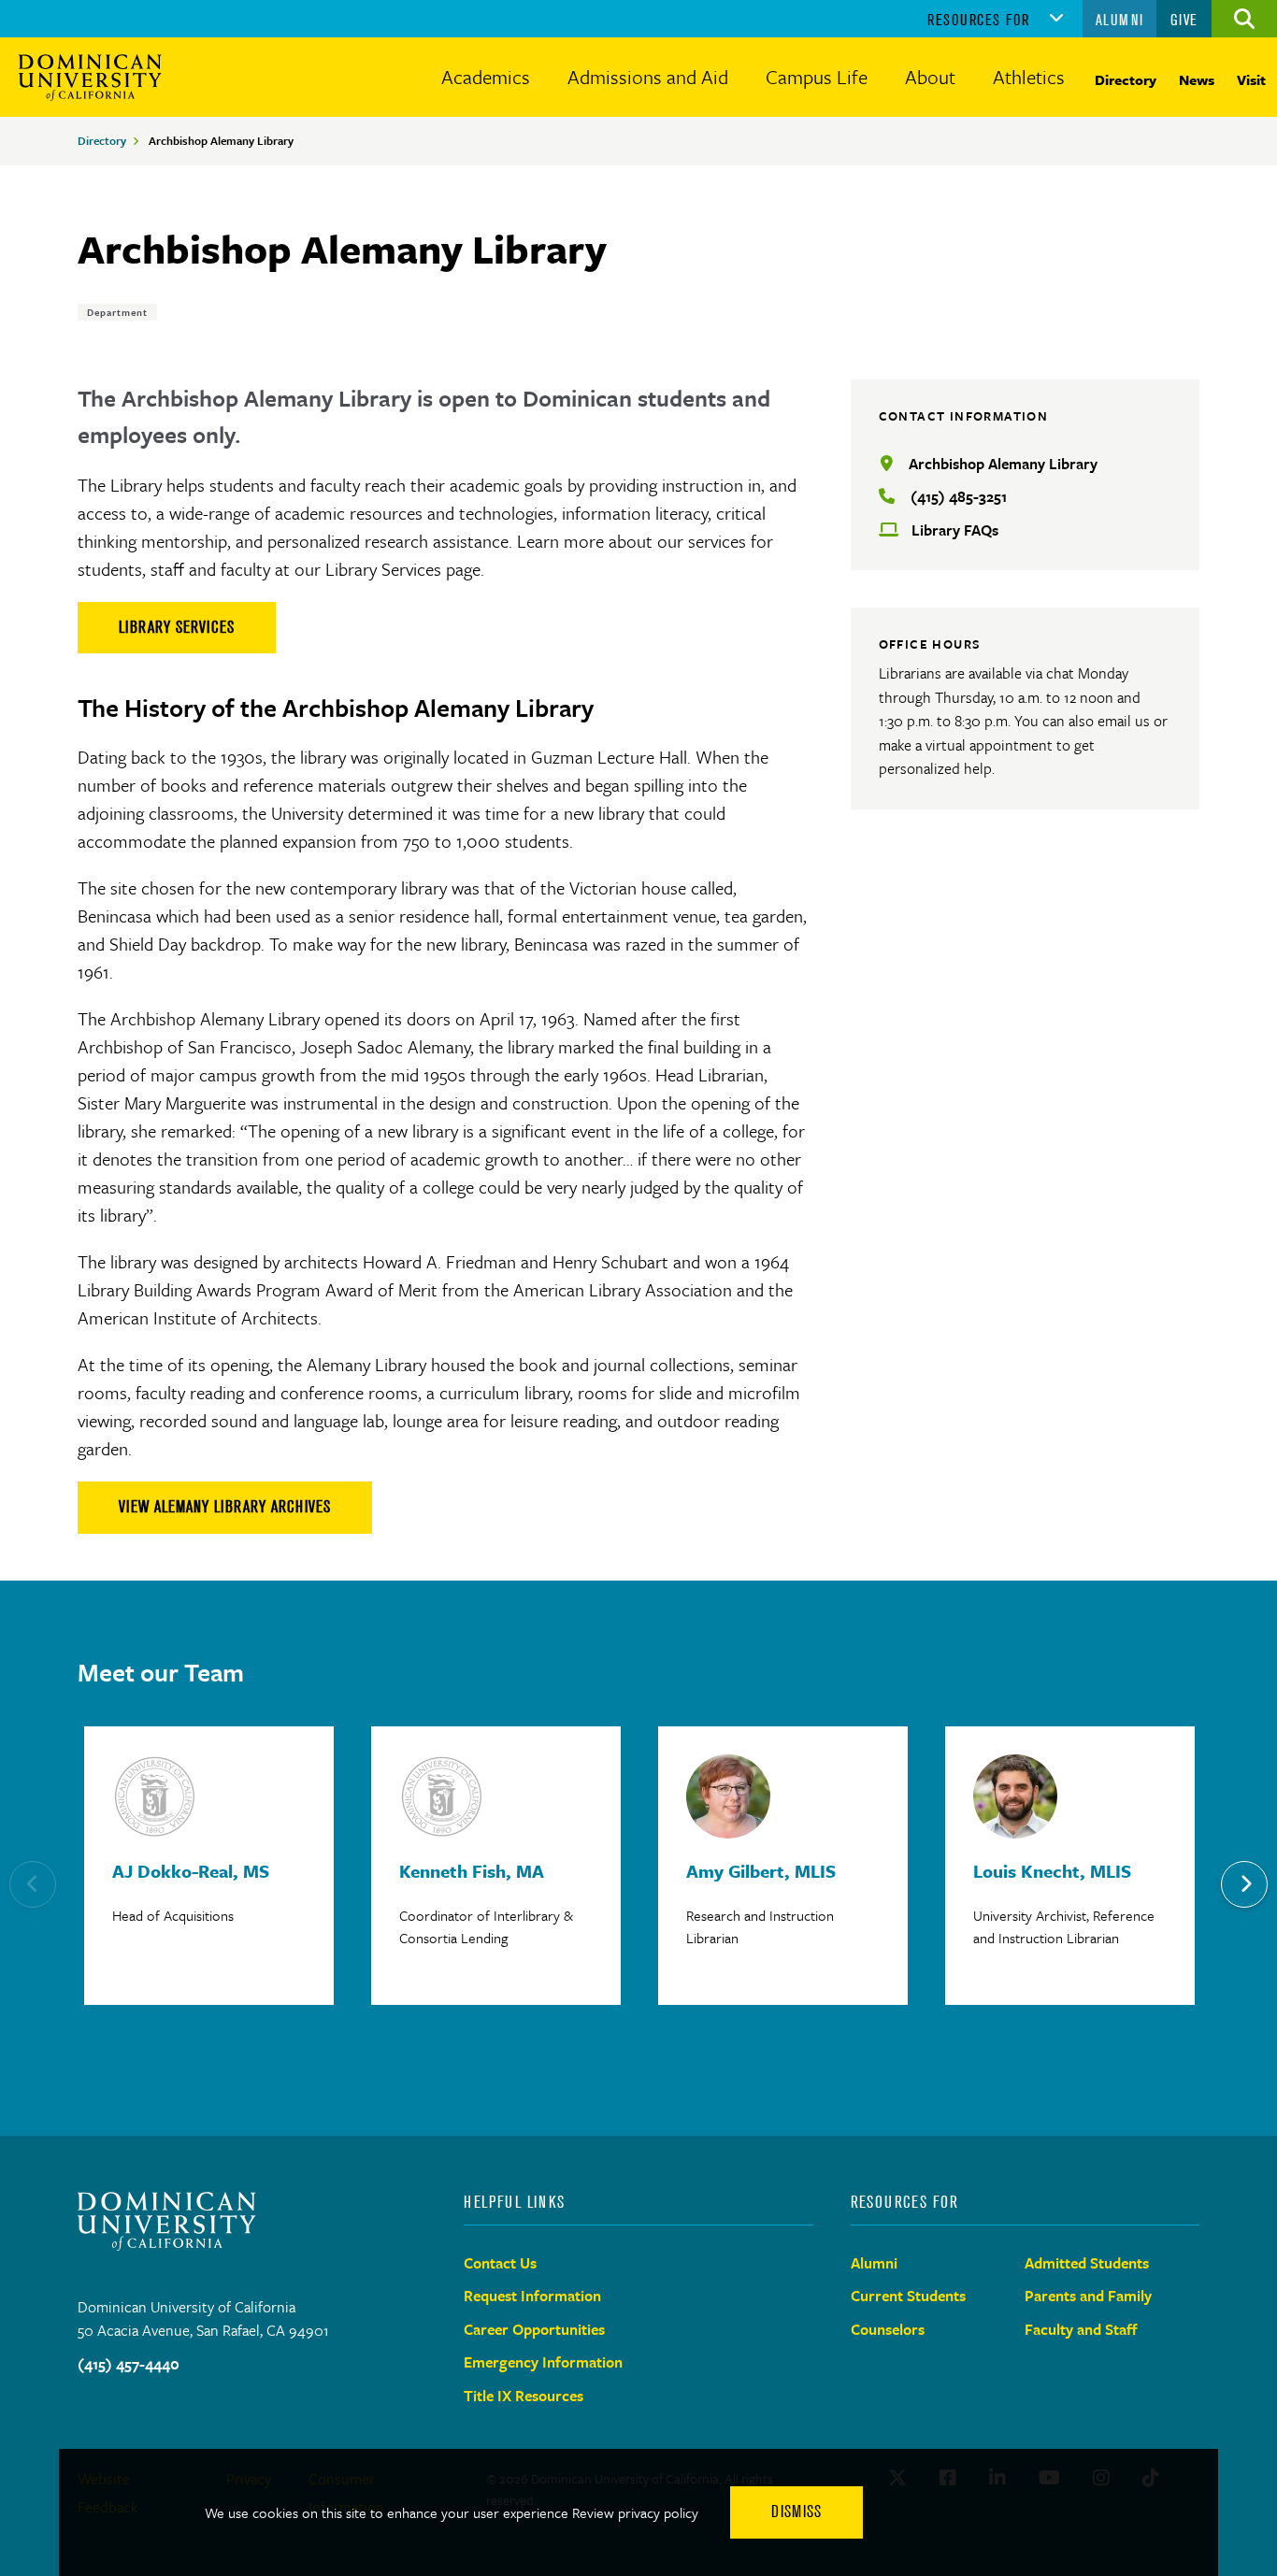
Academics (486, 77)
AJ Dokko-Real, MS (191, 1871)
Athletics (1029, 77)
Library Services (177, 627)
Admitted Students (1087, 2263)
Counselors (888, 2329)
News (1197, 79)
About (930, 77)
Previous (33, 1884)
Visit (1251, 79)
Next (1244, 1884)
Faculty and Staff (1081, 2329)
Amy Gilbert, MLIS (761, 1871)
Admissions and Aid (648, 77)
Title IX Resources (524, 2396)
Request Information (532, 2296)
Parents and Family (1088, 2296)
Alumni (1120, 20)
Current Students (908, 2296)
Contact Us (500, 2263)
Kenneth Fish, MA (472, 1871)
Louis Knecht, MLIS (1052, 1871)
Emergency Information (543, 2362)
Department (117, 312)
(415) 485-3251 (959, 496)
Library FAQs (955, 530)
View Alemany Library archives (225, 1507)
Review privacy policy (635, 2512)
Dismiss (796, 2512)
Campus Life (817, 77)
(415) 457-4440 (129, 2364)
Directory (1126, 79)
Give (1184, 20)
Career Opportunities (534, 2329)
